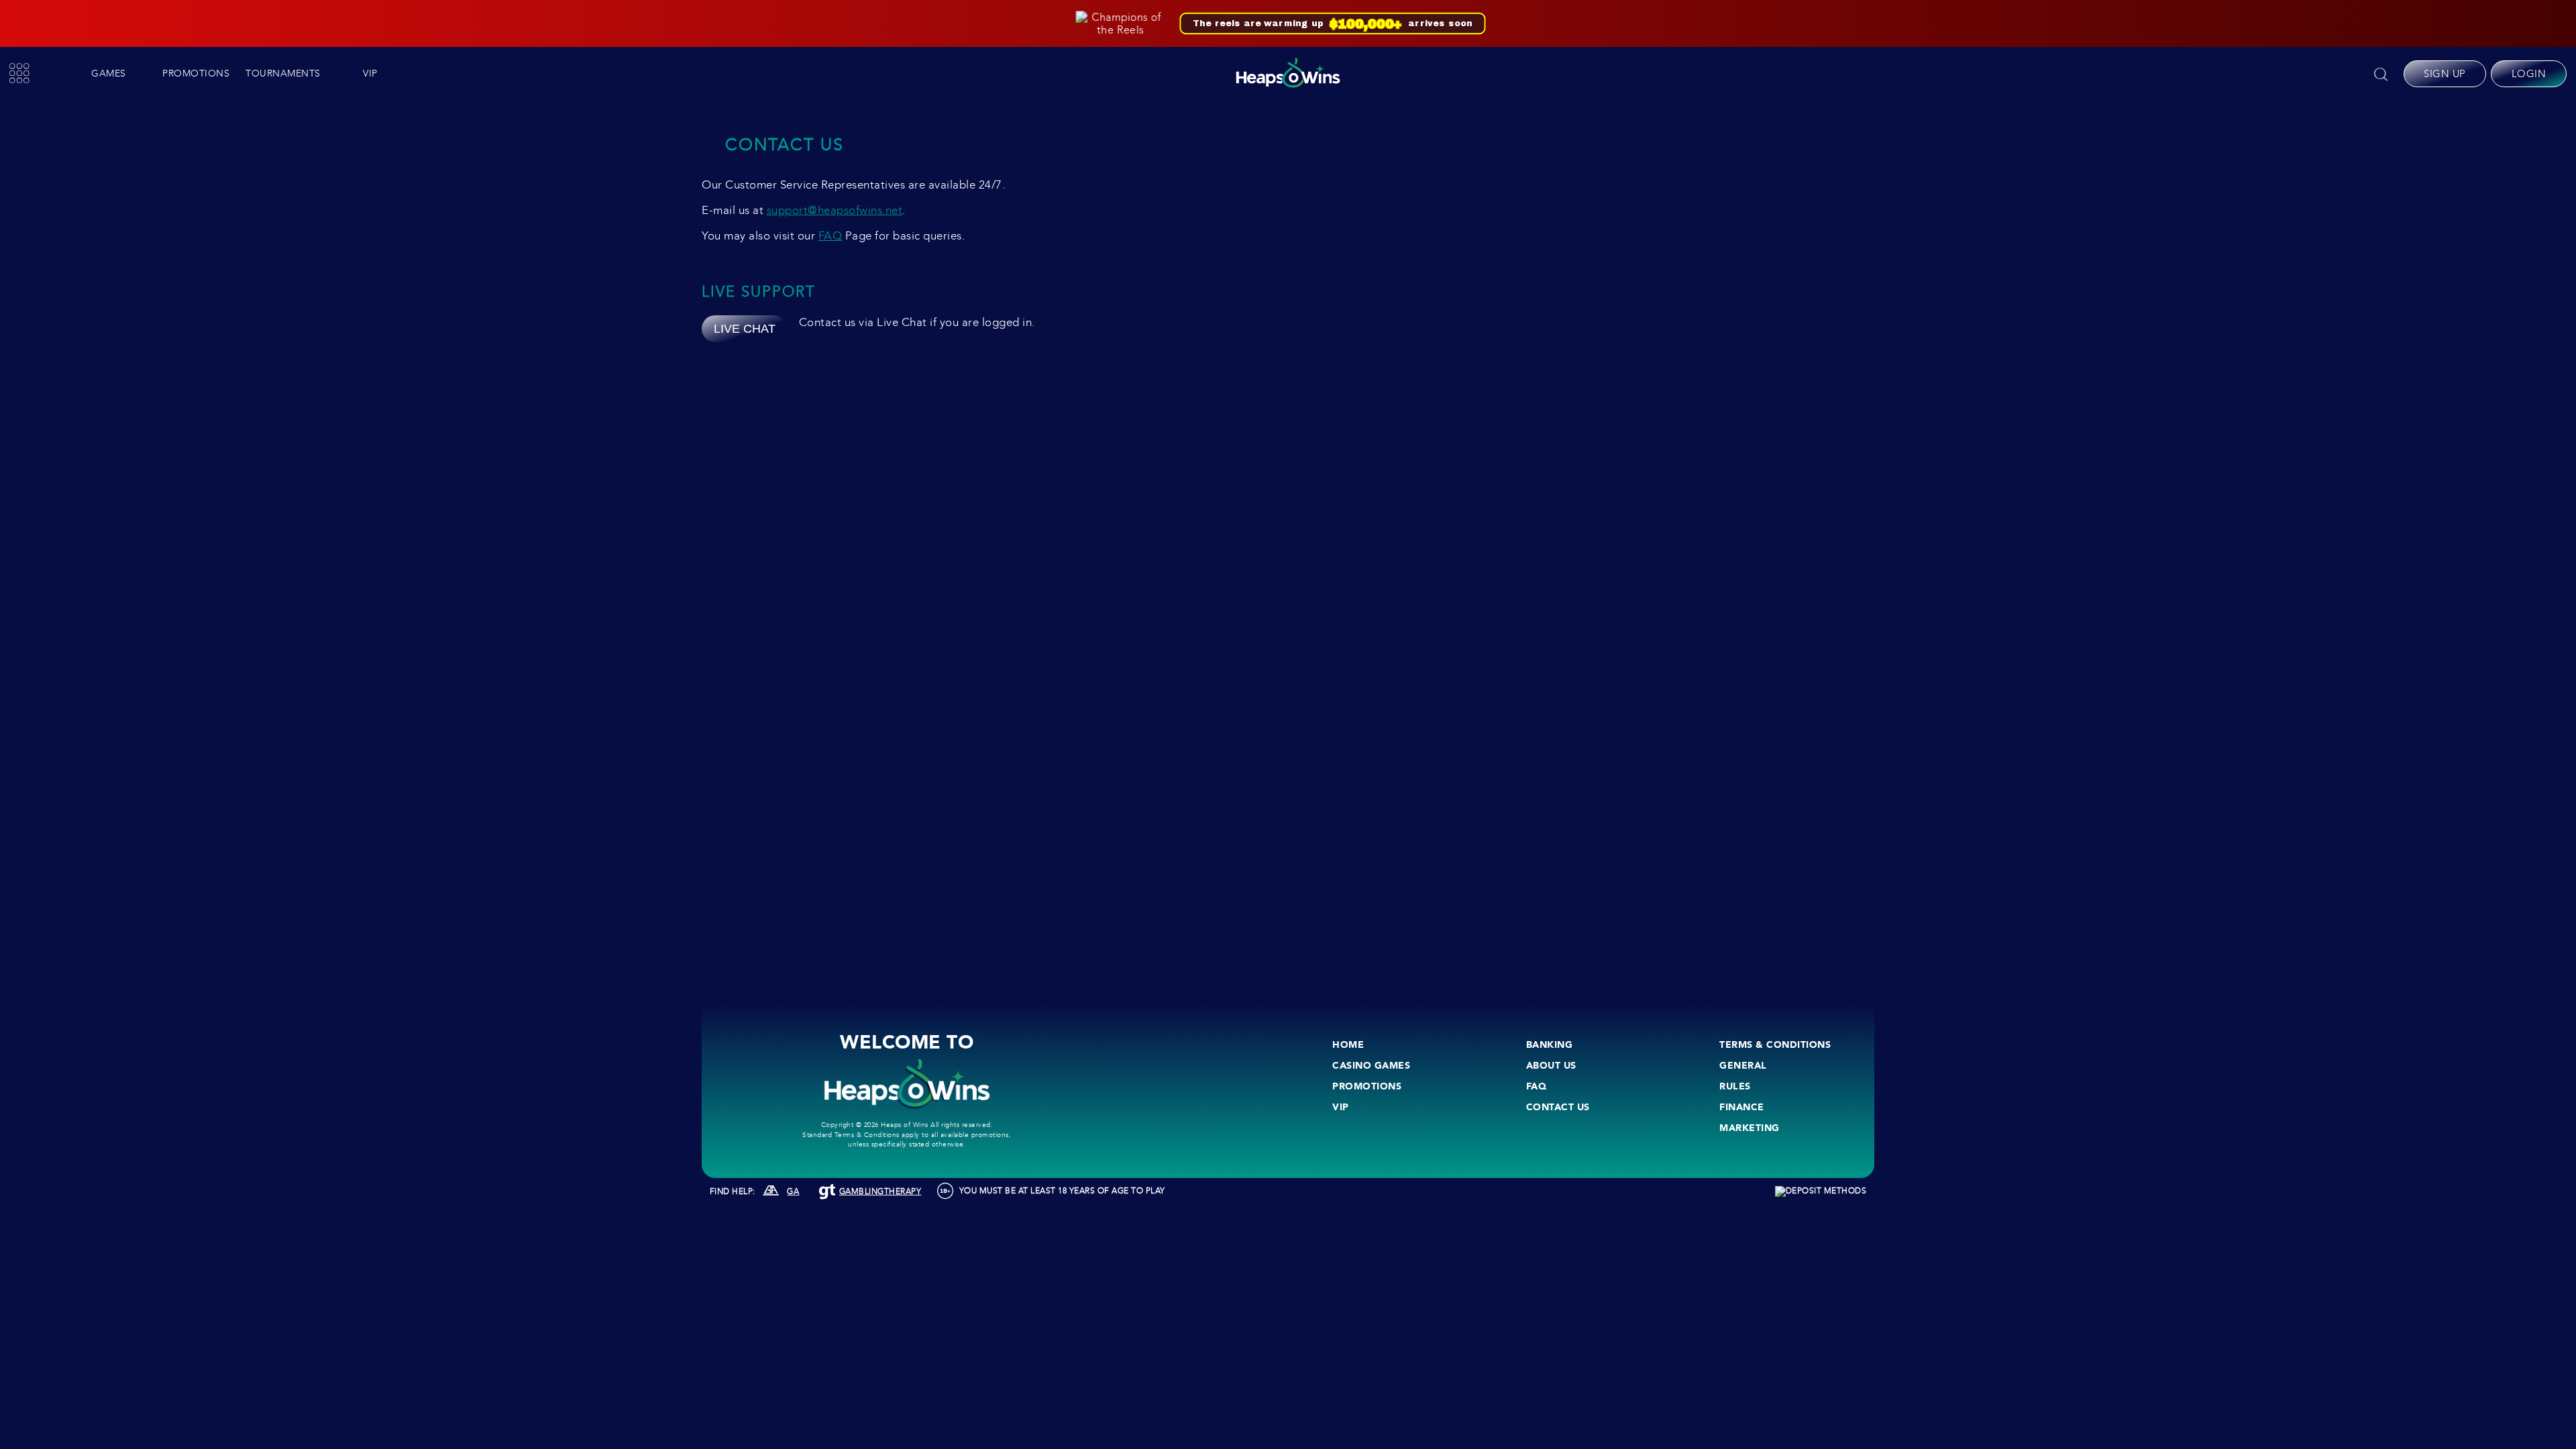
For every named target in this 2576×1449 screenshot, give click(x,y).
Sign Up (2445, 74)
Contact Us (1558, 1107)
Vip (370, 73)
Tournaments (283, 73)
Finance (1742, 1107)
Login (2529, 74)
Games (109, 73)
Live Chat (745, 329)
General (1743, 1065)
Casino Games (1371, 1065)
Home (1348, 1044)
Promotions (196, 73)
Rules (1735, 1086)
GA (793, 1191)
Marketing (1750, 1128)
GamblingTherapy (880, 1191)
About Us (1551, 1065)
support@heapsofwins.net (835, 210)
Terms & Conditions (1775, 1044)
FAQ (830, 236)
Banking (1550, 1044)
